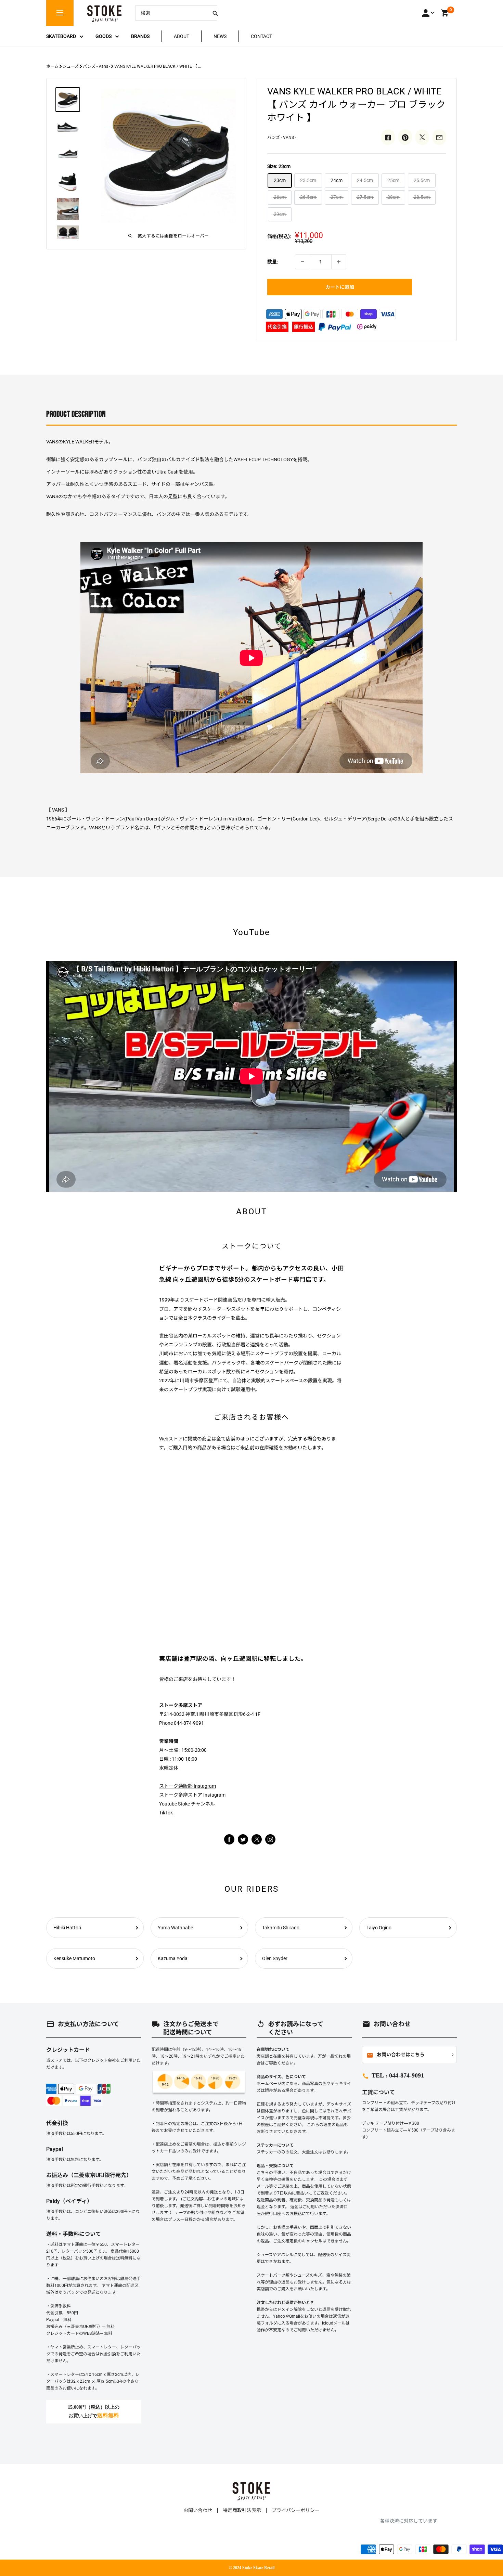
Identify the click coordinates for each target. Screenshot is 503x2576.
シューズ (71, 66)
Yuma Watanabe (175, 1928)
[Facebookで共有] (388, 137)
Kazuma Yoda (173, 1958)
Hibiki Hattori (67, 1928)
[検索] (215, 13)
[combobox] (171, 13)
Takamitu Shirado (281, 1928)
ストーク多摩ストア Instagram (192, 1795)
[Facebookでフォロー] (229, 1839)
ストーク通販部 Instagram (188, 1786)
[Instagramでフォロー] (257, 1843)
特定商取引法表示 (242, 2510)
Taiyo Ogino (379, 1928)
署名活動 (183, 1363)
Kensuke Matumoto (74, 1958)
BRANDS (140, 36)
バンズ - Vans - (96, 66)
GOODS (104, 36)
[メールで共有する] (439, 137)
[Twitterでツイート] (422, 137)
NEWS (220, 36)
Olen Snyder (275, 1958)
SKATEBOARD (61, 36)
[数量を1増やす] (339, 262)
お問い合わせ (198, 2510)
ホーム (52, 66)
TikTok (166, 1813)
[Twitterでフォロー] (243, 1839)
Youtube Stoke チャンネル (187, 1804)
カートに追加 (340, 287)
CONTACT (261, 36)
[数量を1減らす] (302, 262)
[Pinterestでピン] (405, 137)
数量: (273, 262)
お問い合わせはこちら (396, 2055)
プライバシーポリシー (296, 2510)
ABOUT (182, 36)
